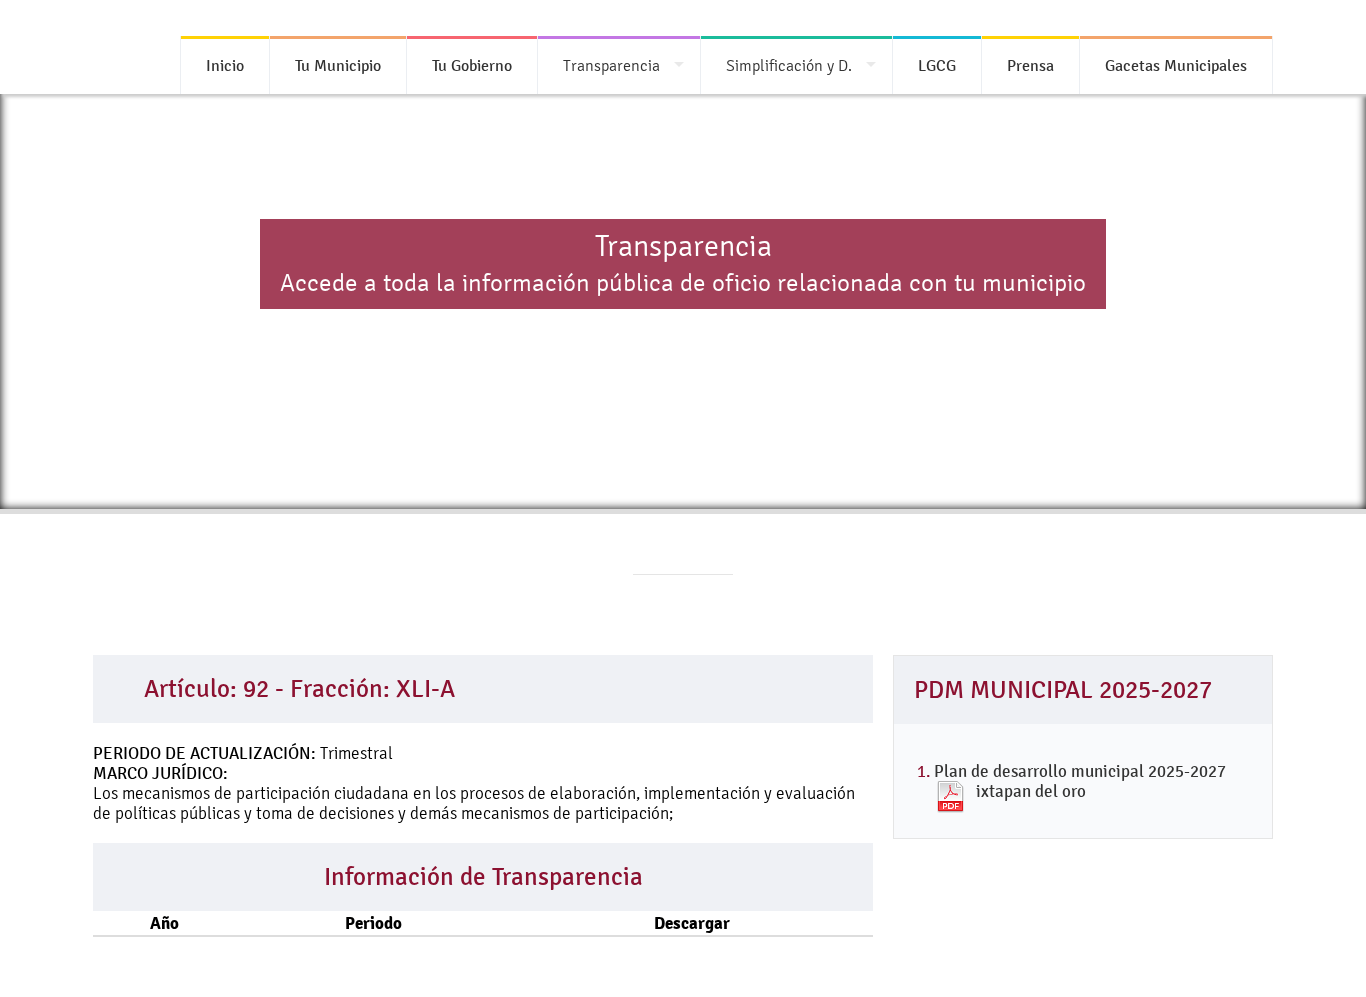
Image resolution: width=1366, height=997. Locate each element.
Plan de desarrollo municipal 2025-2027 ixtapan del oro (1080, 781)
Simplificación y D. (789, 65)
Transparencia (611, 65)
